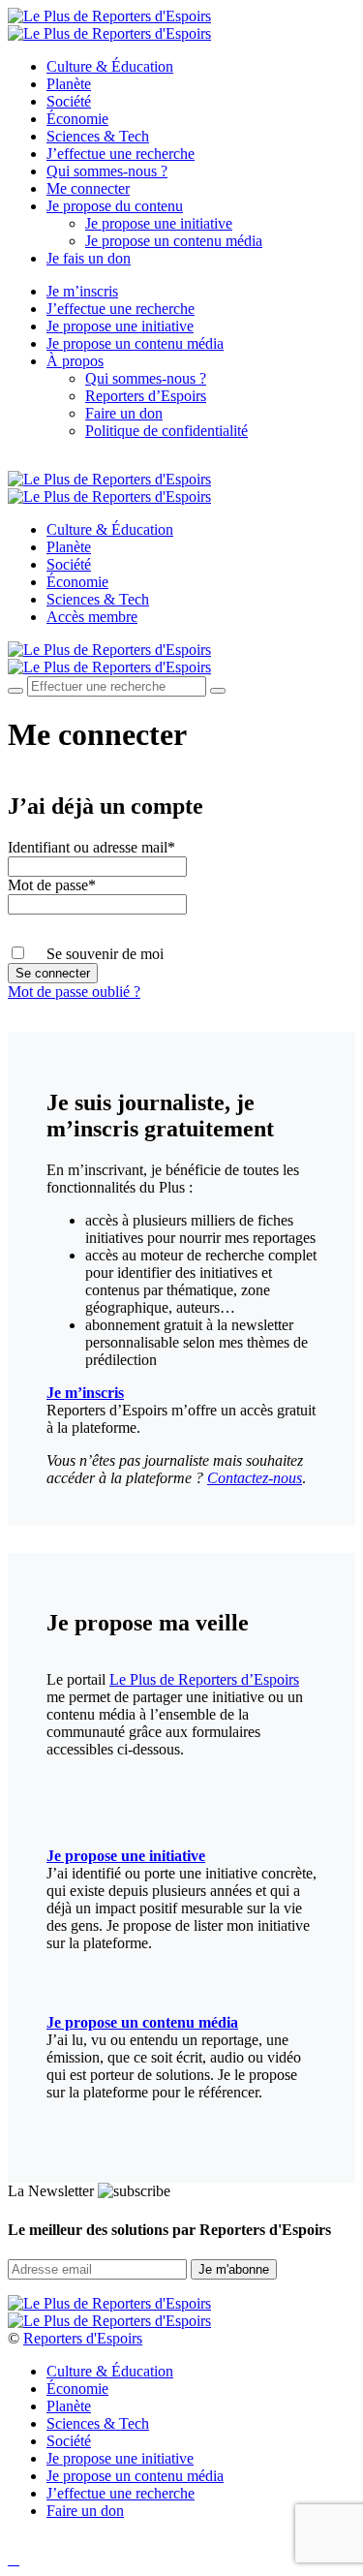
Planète (69, 84)
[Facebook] (14, 463)
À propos (75, 361)
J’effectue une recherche (121, 154)
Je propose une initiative (159, 223)
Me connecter (88, 188)
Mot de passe (52, 885)
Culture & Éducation (110, 66)
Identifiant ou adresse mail (91, 847)
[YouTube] (58, 463)
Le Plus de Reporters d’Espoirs (204, 1679)
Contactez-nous (255, 1478)
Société (69, 101)
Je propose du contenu (115, 206)
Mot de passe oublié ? (74, 992)
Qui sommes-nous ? (107, 171)
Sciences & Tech (98, 136)
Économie (77, 119)
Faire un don (124, 413)
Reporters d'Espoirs (83, 2338)
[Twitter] (36, 463)
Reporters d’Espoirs (146, 396)
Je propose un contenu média (174, 241)
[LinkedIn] (81, 463)
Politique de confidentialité (166, 431)
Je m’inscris (82, 291)
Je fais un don (89, 258)
